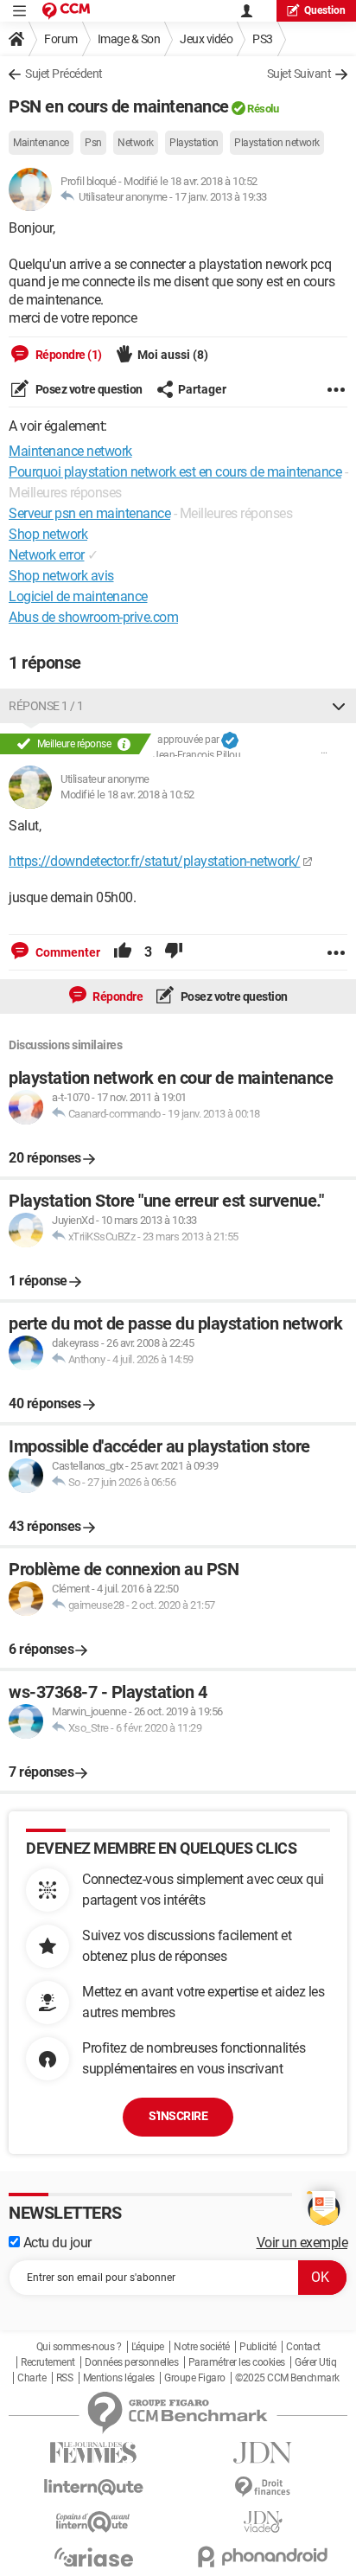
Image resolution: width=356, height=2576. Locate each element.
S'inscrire (178, 2116)
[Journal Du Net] (263, 2453)
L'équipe (148, 2347)
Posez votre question (88, 389)
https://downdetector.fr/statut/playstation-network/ (155, 861)
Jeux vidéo (206, 39)
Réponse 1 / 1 (46, 706)
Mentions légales (119, 2378)
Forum (61, 39)
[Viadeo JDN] (263, 2522)
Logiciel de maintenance (78, 596)
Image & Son (129, 39)
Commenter (67, 952)
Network (136, 143)
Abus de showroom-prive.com (93, 617)
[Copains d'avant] (93, 2522)
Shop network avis (61, 576)
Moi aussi (173, 355)
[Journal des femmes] (93, 2453)
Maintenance (41, 143)
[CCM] (66, 11)
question (325, 10)
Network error (47, 555)
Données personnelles (131, 2362)
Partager (202, 389)
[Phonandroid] (263, 2557)
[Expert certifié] (230, 740)
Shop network (48, 534)
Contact (303, 2347)
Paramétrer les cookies (237, 2362)
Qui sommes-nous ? (79, 2347)
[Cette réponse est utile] (123, 952)
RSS (65, 2378)
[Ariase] (93, 2557)
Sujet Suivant (299, 74)
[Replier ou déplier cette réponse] (339, 706)
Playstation (194, 143)
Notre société (202, 2347)
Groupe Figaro (195, 2378)
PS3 (263, 39)
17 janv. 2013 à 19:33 (221, 197)
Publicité (258, 2347)
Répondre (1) (67, 355)
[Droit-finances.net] (263, 2487)
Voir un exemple (302, 2243)
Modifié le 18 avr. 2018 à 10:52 (127, 795)
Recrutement (48, 2362)
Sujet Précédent (64, 74)
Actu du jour (56, 2243)
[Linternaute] (93, 2487)
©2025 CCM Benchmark (287, 2378)
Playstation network (277, 143)
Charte (32, 2378)
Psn (93, 143)
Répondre (117, 996)
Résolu (263, 109)
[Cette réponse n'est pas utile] (174, 952)
